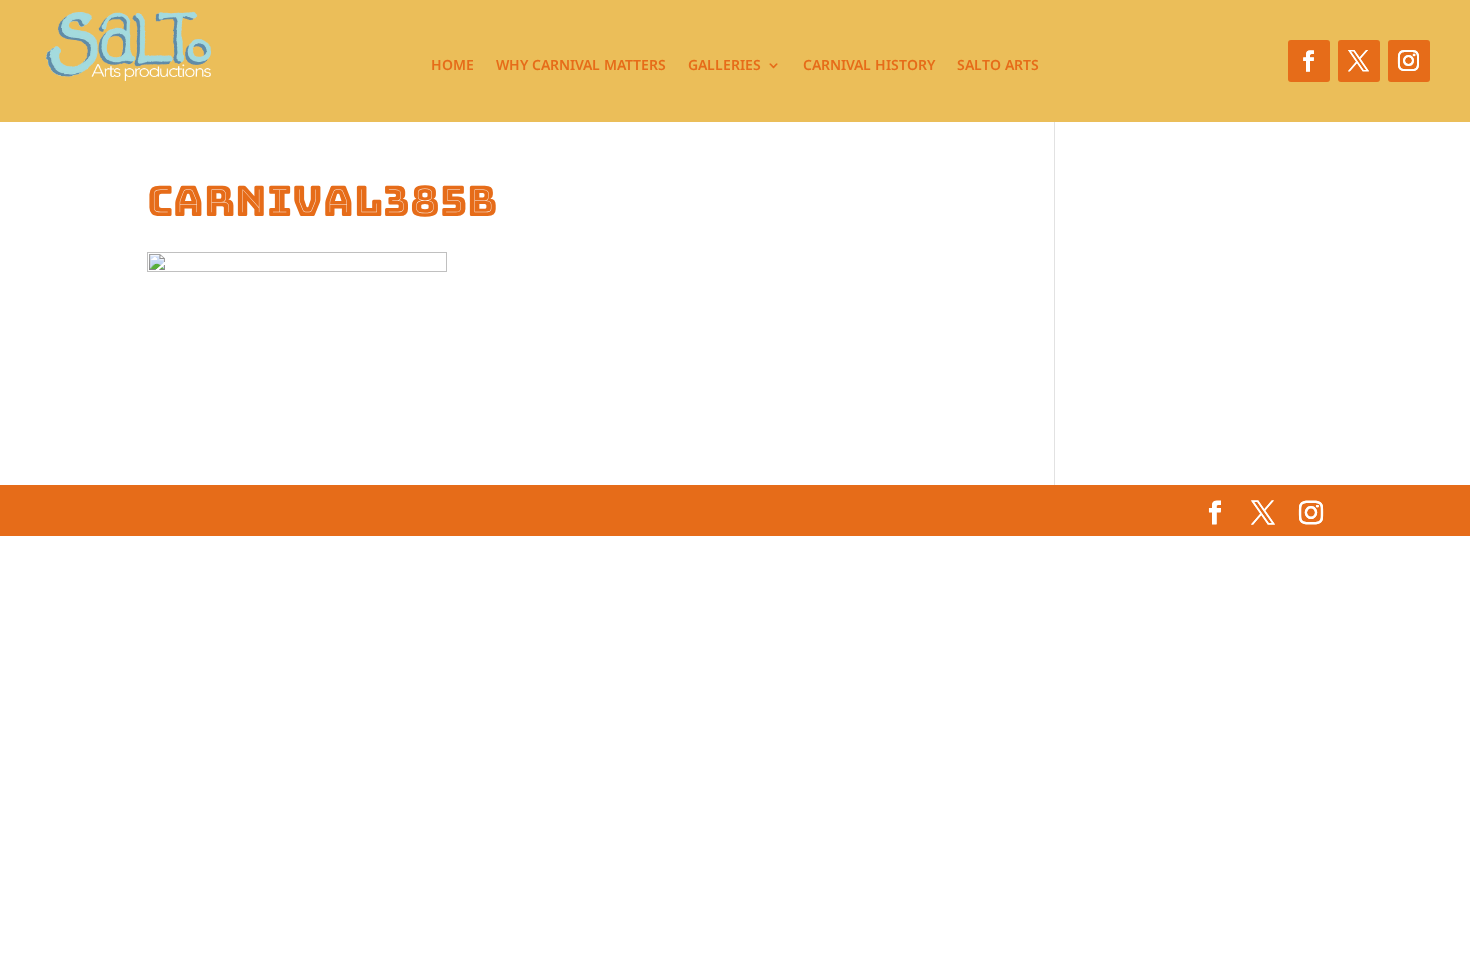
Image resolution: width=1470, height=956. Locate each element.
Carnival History (869, 66)
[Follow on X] (1359, 61)
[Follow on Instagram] (1409, 61)
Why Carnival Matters (581, 66)
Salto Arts (998, 66)
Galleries (724, 66)
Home (452, 66)
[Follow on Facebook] (1309, 61)
